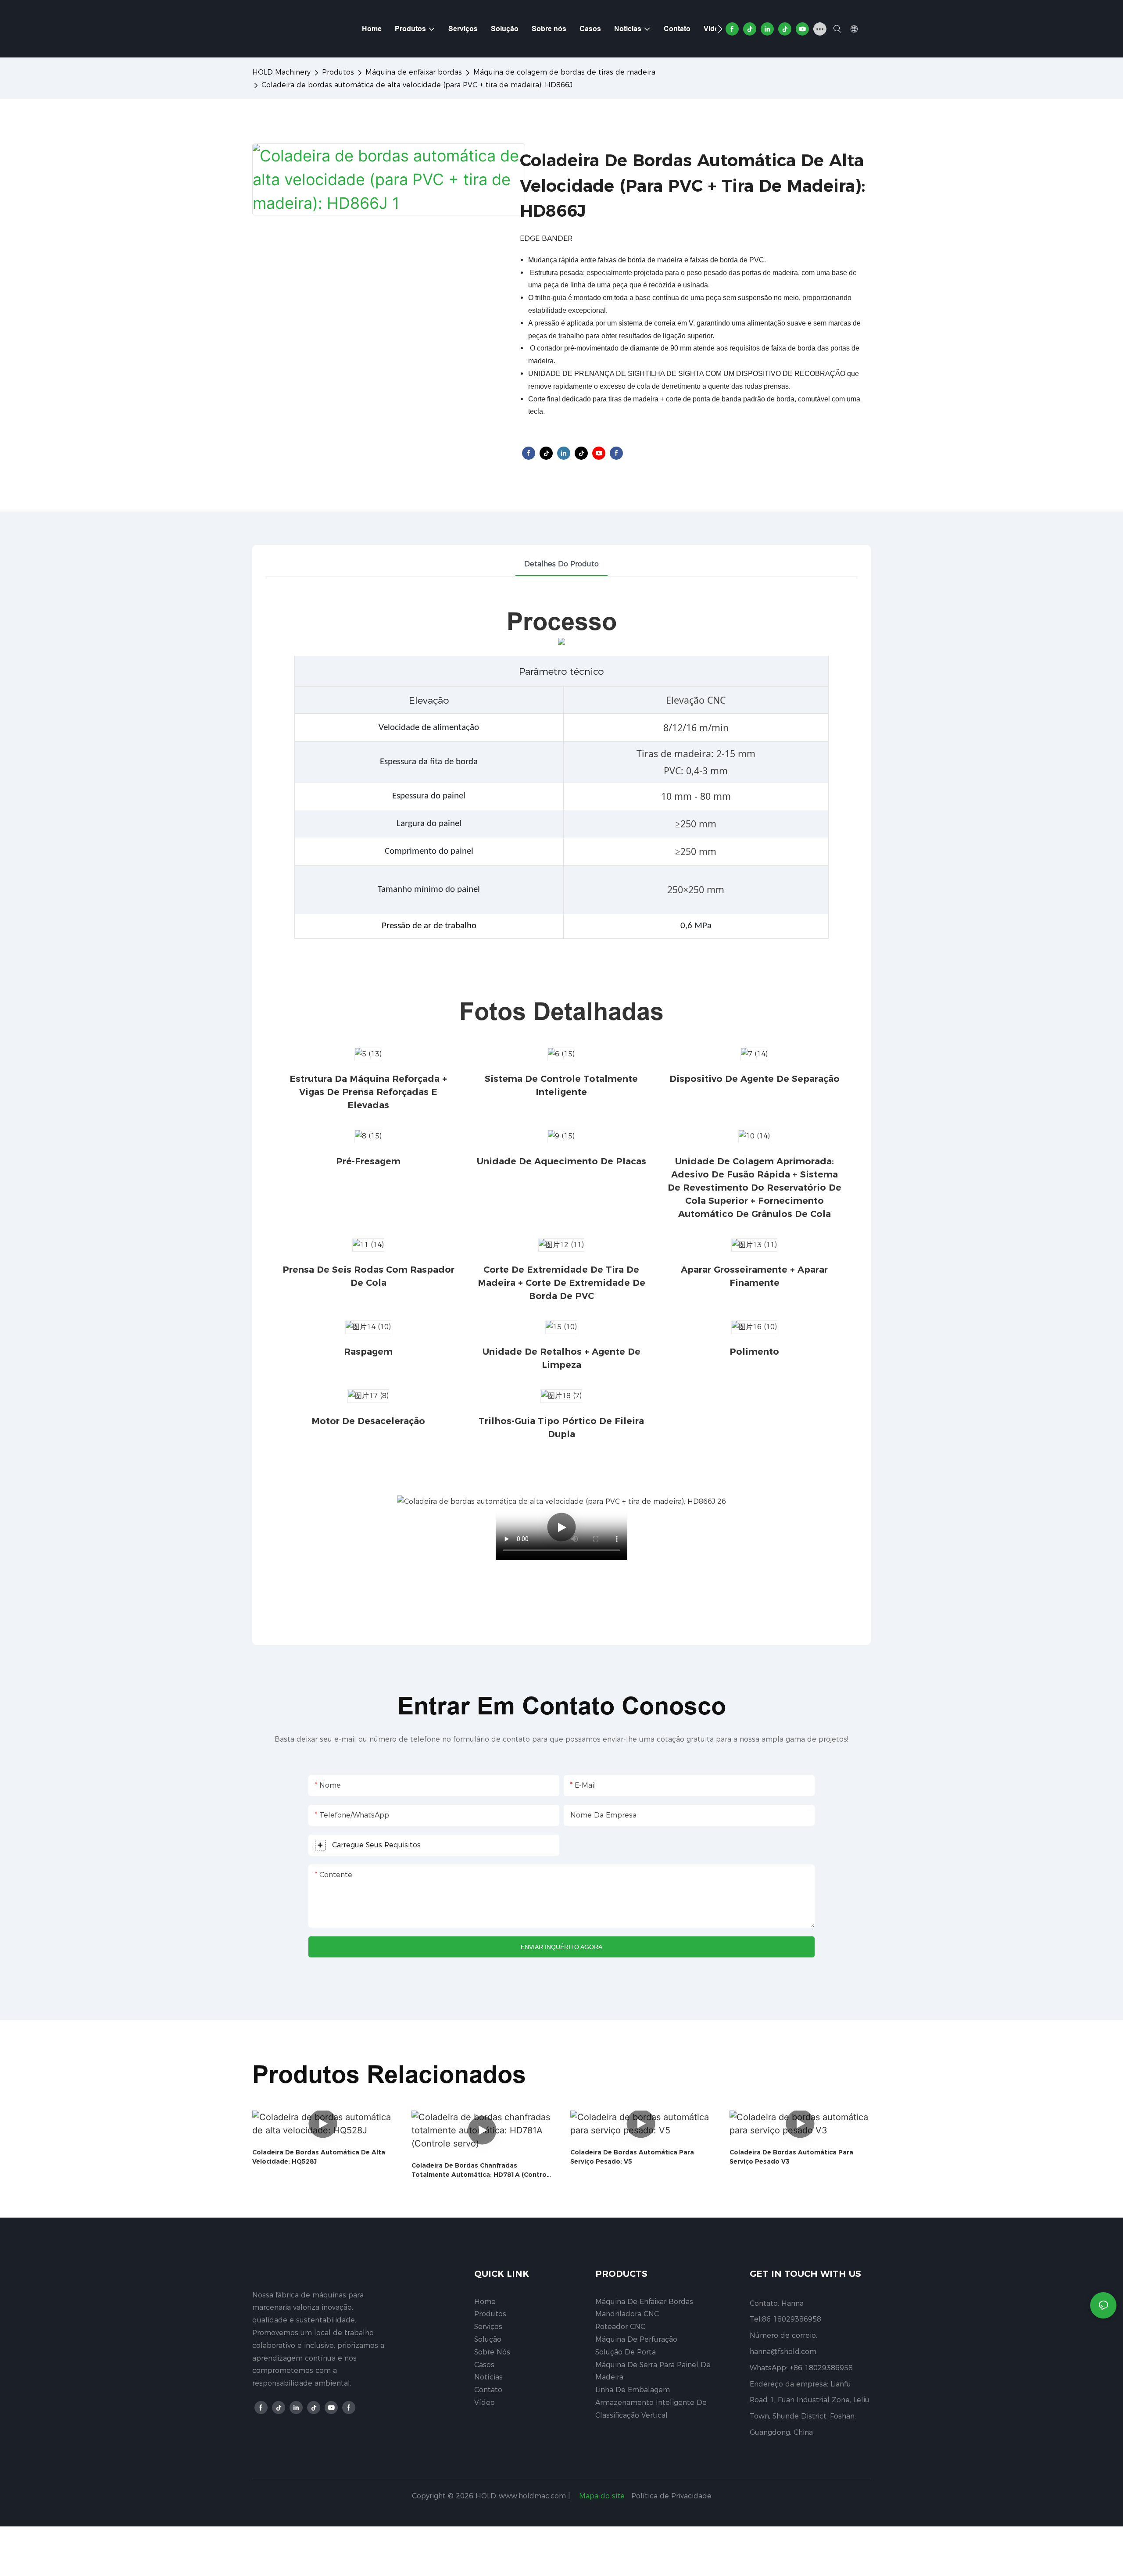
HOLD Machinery (281, 72)
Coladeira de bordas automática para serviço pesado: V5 (632, 2157)
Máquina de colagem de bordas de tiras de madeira (564, 72)
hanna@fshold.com (783, 2352)
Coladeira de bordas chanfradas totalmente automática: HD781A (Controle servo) (482, 2170)
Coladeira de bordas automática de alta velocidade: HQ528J (319, 2157)
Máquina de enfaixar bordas (414, 72)
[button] (720, 29)
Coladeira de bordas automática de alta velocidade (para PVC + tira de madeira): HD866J (417, 85)
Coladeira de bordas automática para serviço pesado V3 (791, 2157)
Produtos (338, 72)
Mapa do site (602, 2496)
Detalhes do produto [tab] (561, 564)
